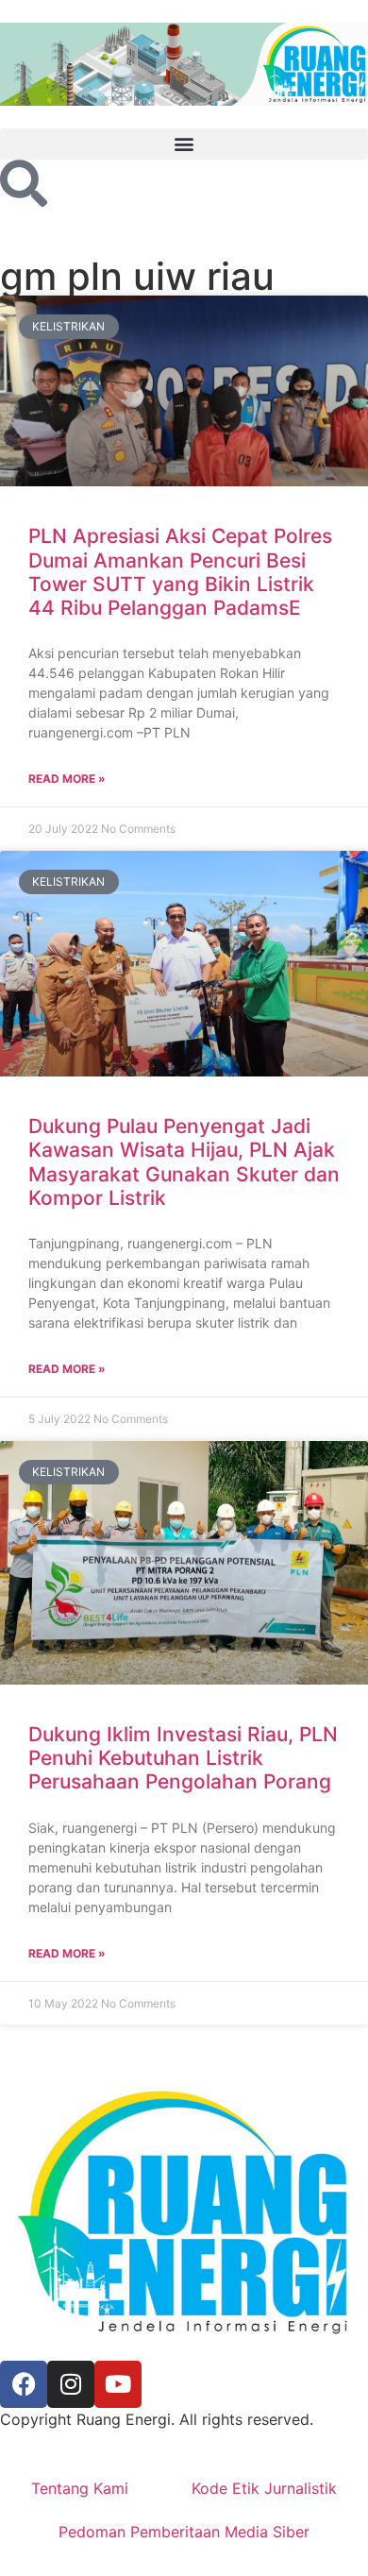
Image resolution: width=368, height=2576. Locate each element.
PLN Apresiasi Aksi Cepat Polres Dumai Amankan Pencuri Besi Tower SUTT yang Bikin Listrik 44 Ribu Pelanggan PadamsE (180, 572)
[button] (184, 144)
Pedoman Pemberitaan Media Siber (184, 2532)
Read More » (67, 779)
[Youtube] (118, 2384)
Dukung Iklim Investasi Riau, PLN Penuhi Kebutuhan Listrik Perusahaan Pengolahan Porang (183, 1758)
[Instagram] (71, 2384)
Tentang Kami (80, 2488)
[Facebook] (24, 2384)
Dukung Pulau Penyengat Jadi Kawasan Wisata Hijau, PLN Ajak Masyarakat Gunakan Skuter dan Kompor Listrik (184, 1162)
